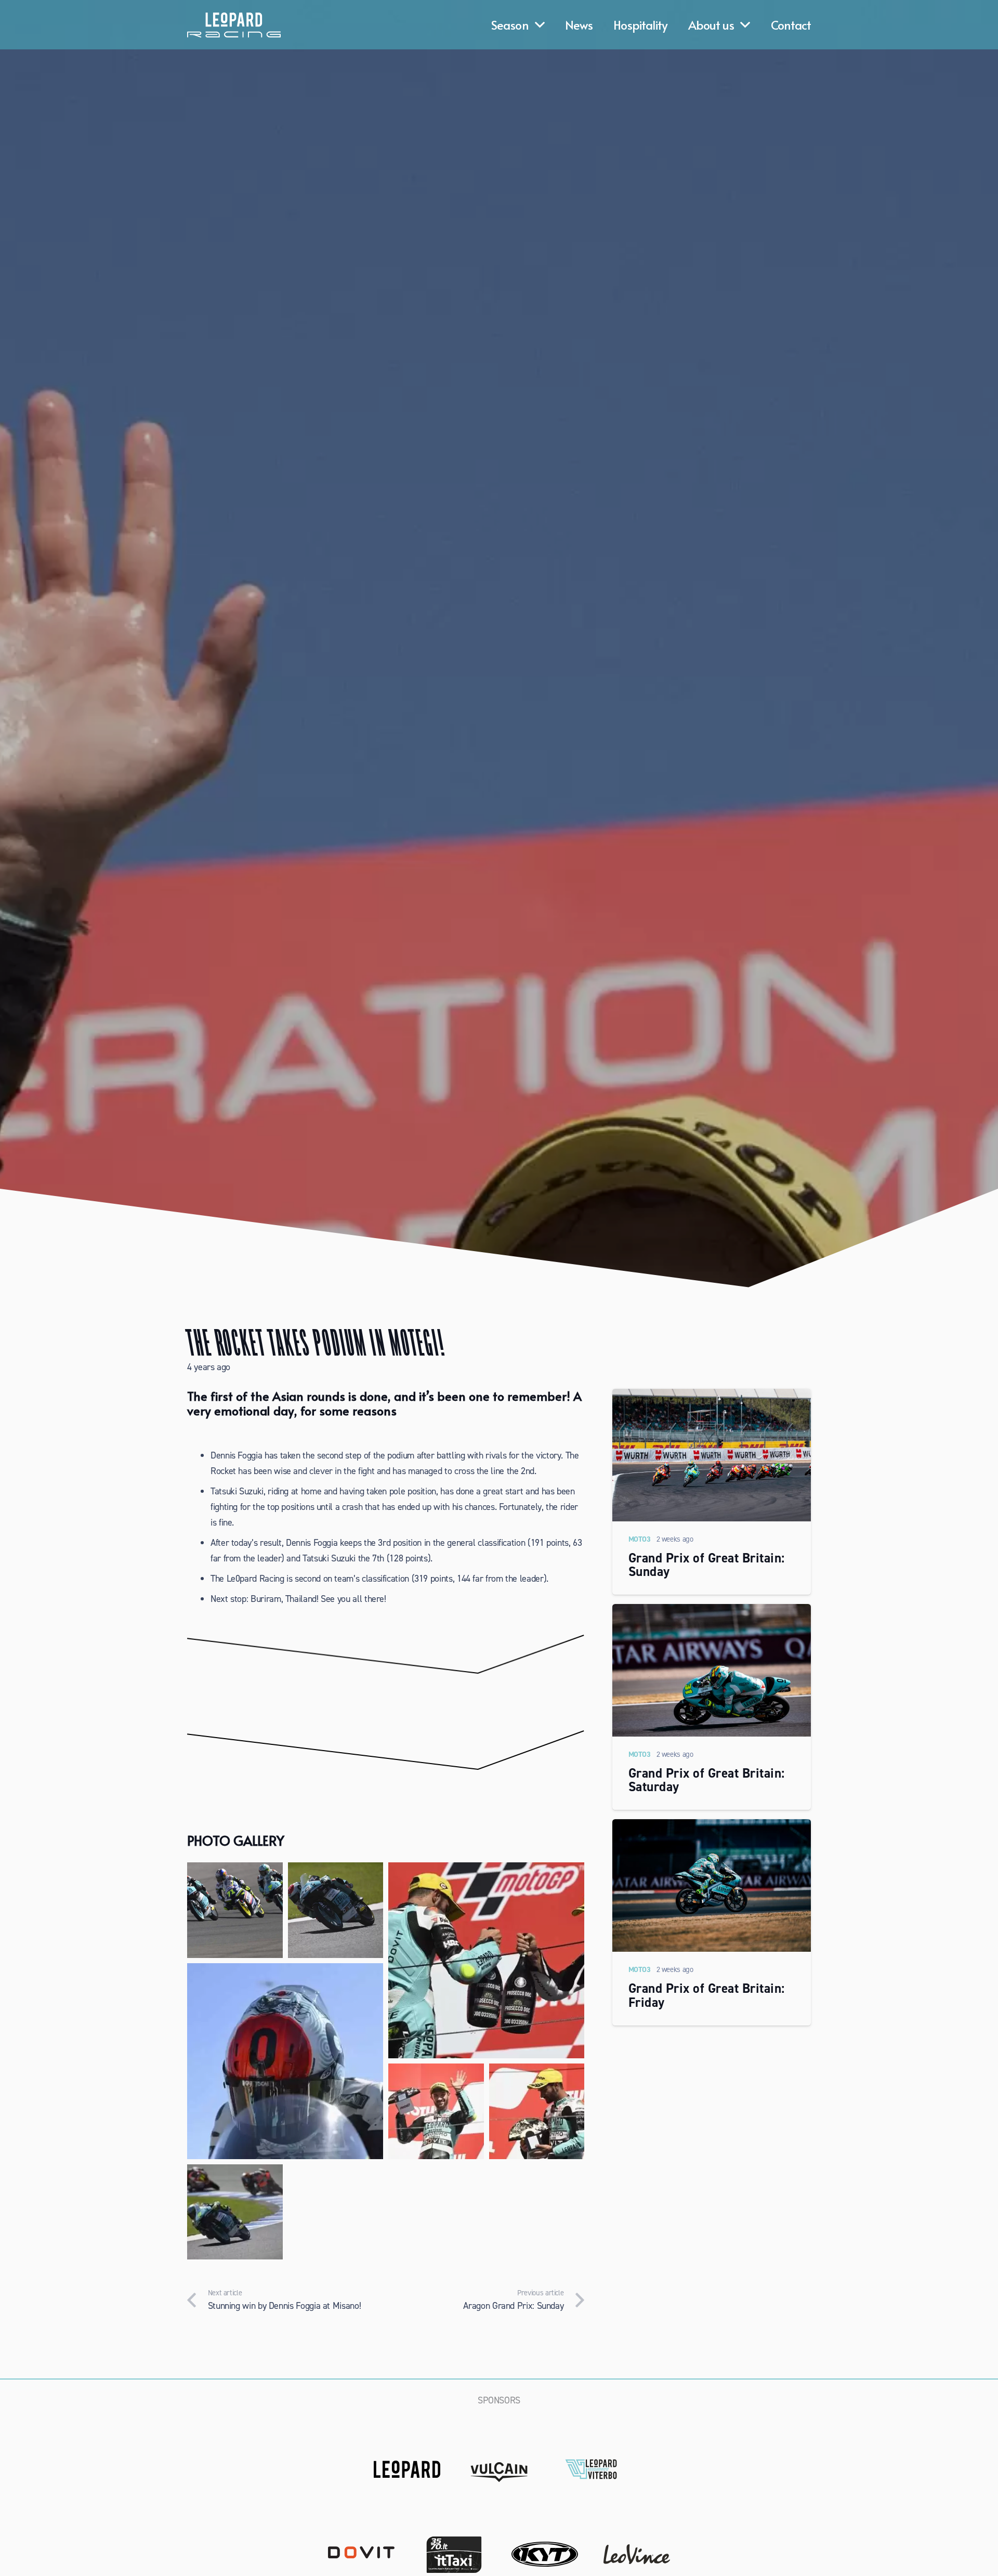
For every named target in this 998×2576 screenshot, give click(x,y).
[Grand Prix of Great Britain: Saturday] (712, 1612)
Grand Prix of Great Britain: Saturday (707, 1780)
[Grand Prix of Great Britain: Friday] (712, 1827)
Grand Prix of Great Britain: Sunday (707, 1565)
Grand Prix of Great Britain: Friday (707, 1995)
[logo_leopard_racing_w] (234, 25)
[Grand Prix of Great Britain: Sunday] (712, 1397)
